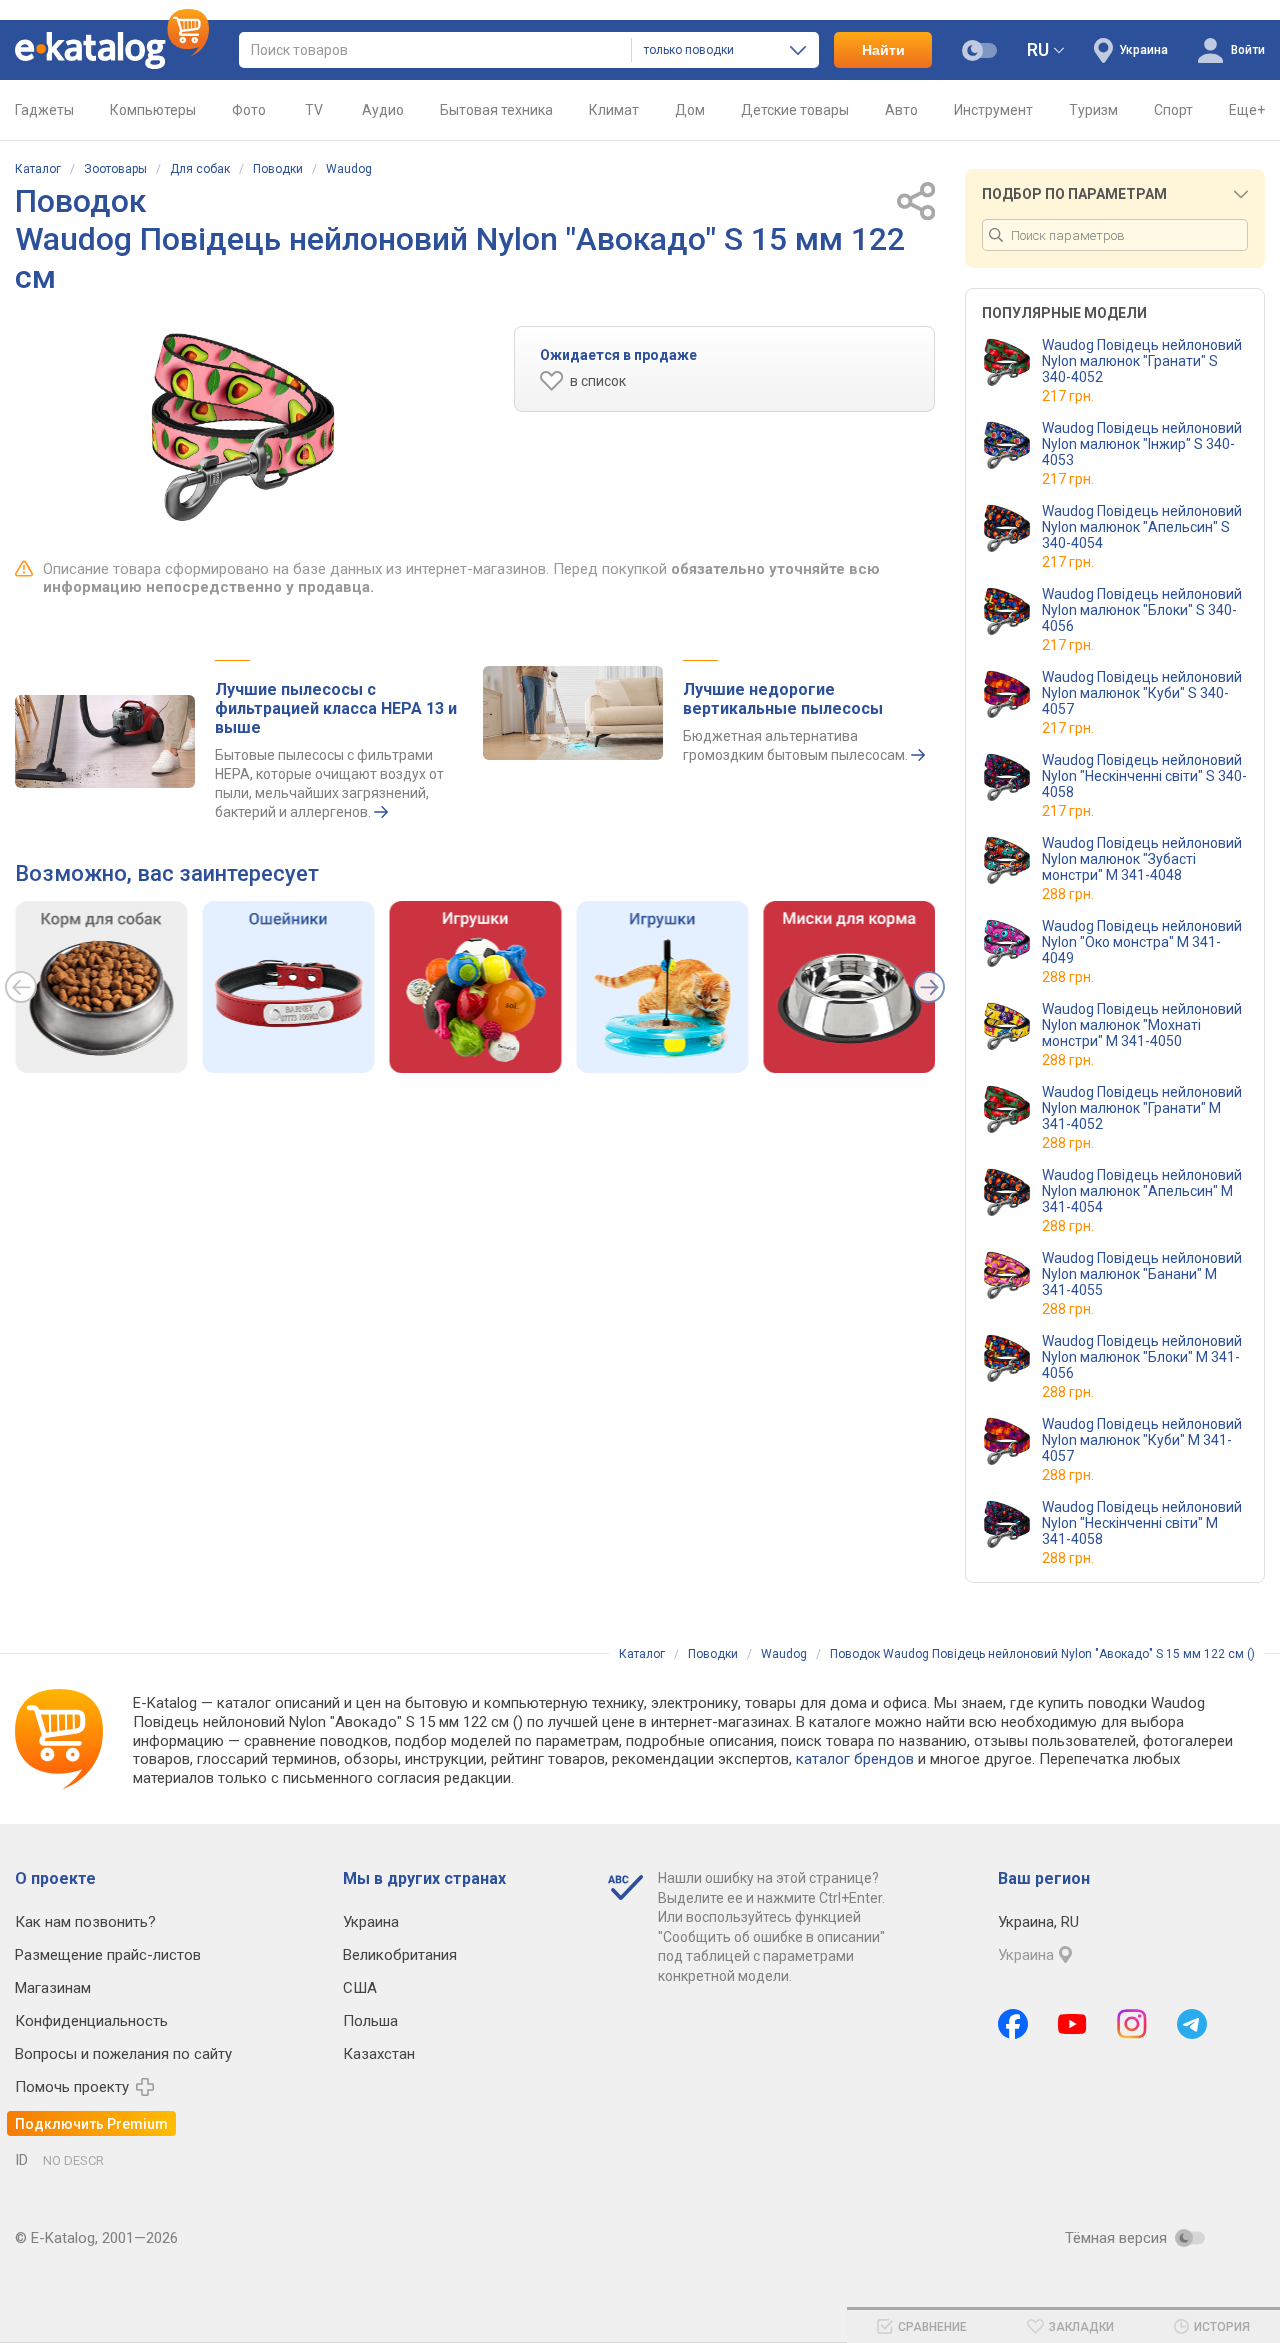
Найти (883, 50)
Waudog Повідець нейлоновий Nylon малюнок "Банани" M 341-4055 (1142, 1274)
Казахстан (379, 2054)
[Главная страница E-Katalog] (112, 50)
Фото (249, 110)
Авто (901, 110)
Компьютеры (153, 110)
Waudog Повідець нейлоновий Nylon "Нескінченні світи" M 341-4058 (1142, 1523)
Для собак (200, 169)
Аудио (383, 110)
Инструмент (993, 110)
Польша (370, 2021)
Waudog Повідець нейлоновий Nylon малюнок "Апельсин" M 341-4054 (1142, 1191)
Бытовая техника (496, 110)
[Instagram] (1132, 2024)
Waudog (349, 169)
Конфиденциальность (91, 2021)
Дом (690, 110)
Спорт (1173, 110)
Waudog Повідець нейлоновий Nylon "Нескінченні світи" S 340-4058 (1144, 776)
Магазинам (53, 1988)
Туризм (1093, 110)
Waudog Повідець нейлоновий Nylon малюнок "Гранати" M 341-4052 (1142, 1108)
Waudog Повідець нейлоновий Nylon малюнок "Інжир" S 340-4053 (1142, 444)
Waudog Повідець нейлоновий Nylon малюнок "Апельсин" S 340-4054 (1142, 527)
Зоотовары (115, 169)
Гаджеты (44, 110)
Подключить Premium (91, 2124)
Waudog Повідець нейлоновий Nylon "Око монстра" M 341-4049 (1142, 942)
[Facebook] (1013, 2024)
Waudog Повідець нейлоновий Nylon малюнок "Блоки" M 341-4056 (1142, 1357)
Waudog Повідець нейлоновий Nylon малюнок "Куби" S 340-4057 (1142, 693)
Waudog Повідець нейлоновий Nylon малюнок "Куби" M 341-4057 (1142, 1440)
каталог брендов (855, 1759)
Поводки (278, 169)
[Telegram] (1192, 2024)
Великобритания (400, 1955)
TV (314, 110)
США (360, 1988)
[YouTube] (1072, 2024)
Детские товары (795, 110)
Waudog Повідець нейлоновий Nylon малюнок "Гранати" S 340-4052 (1142, 361)
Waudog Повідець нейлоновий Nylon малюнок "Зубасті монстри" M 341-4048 (1142, 859)
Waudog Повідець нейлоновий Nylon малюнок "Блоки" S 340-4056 (1142, 610)
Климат (614, 110)
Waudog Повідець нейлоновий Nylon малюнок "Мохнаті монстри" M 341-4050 (1142, 1025)
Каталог (38, 169)
